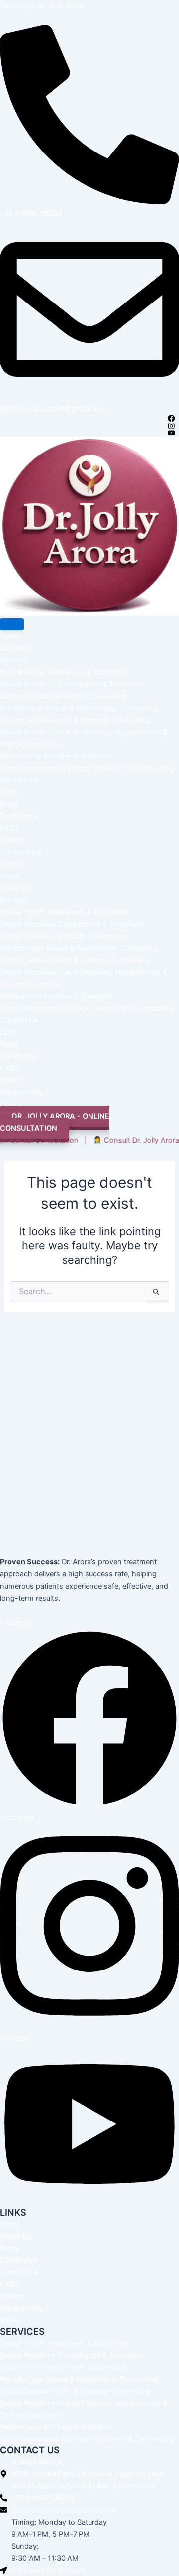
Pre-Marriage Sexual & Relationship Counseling (79, 708)
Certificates (19, 816)
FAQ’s (10, 828)
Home (10, 636)
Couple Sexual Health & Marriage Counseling (75, 720)
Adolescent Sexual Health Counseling (63, 696)
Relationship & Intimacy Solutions (56, 756)
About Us (16, 648)
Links (9, 792)
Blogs (9, 804)
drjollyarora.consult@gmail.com (53, 409)
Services (14, 660)
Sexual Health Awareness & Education (64, 672)
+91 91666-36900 (31, 214)
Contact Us (19, 780)
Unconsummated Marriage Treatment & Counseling (87, 768)
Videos (12, 864)
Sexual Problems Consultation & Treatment (72, 684)
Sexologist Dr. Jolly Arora (42, 6)
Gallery (11, 840)
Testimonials (21, 852)
